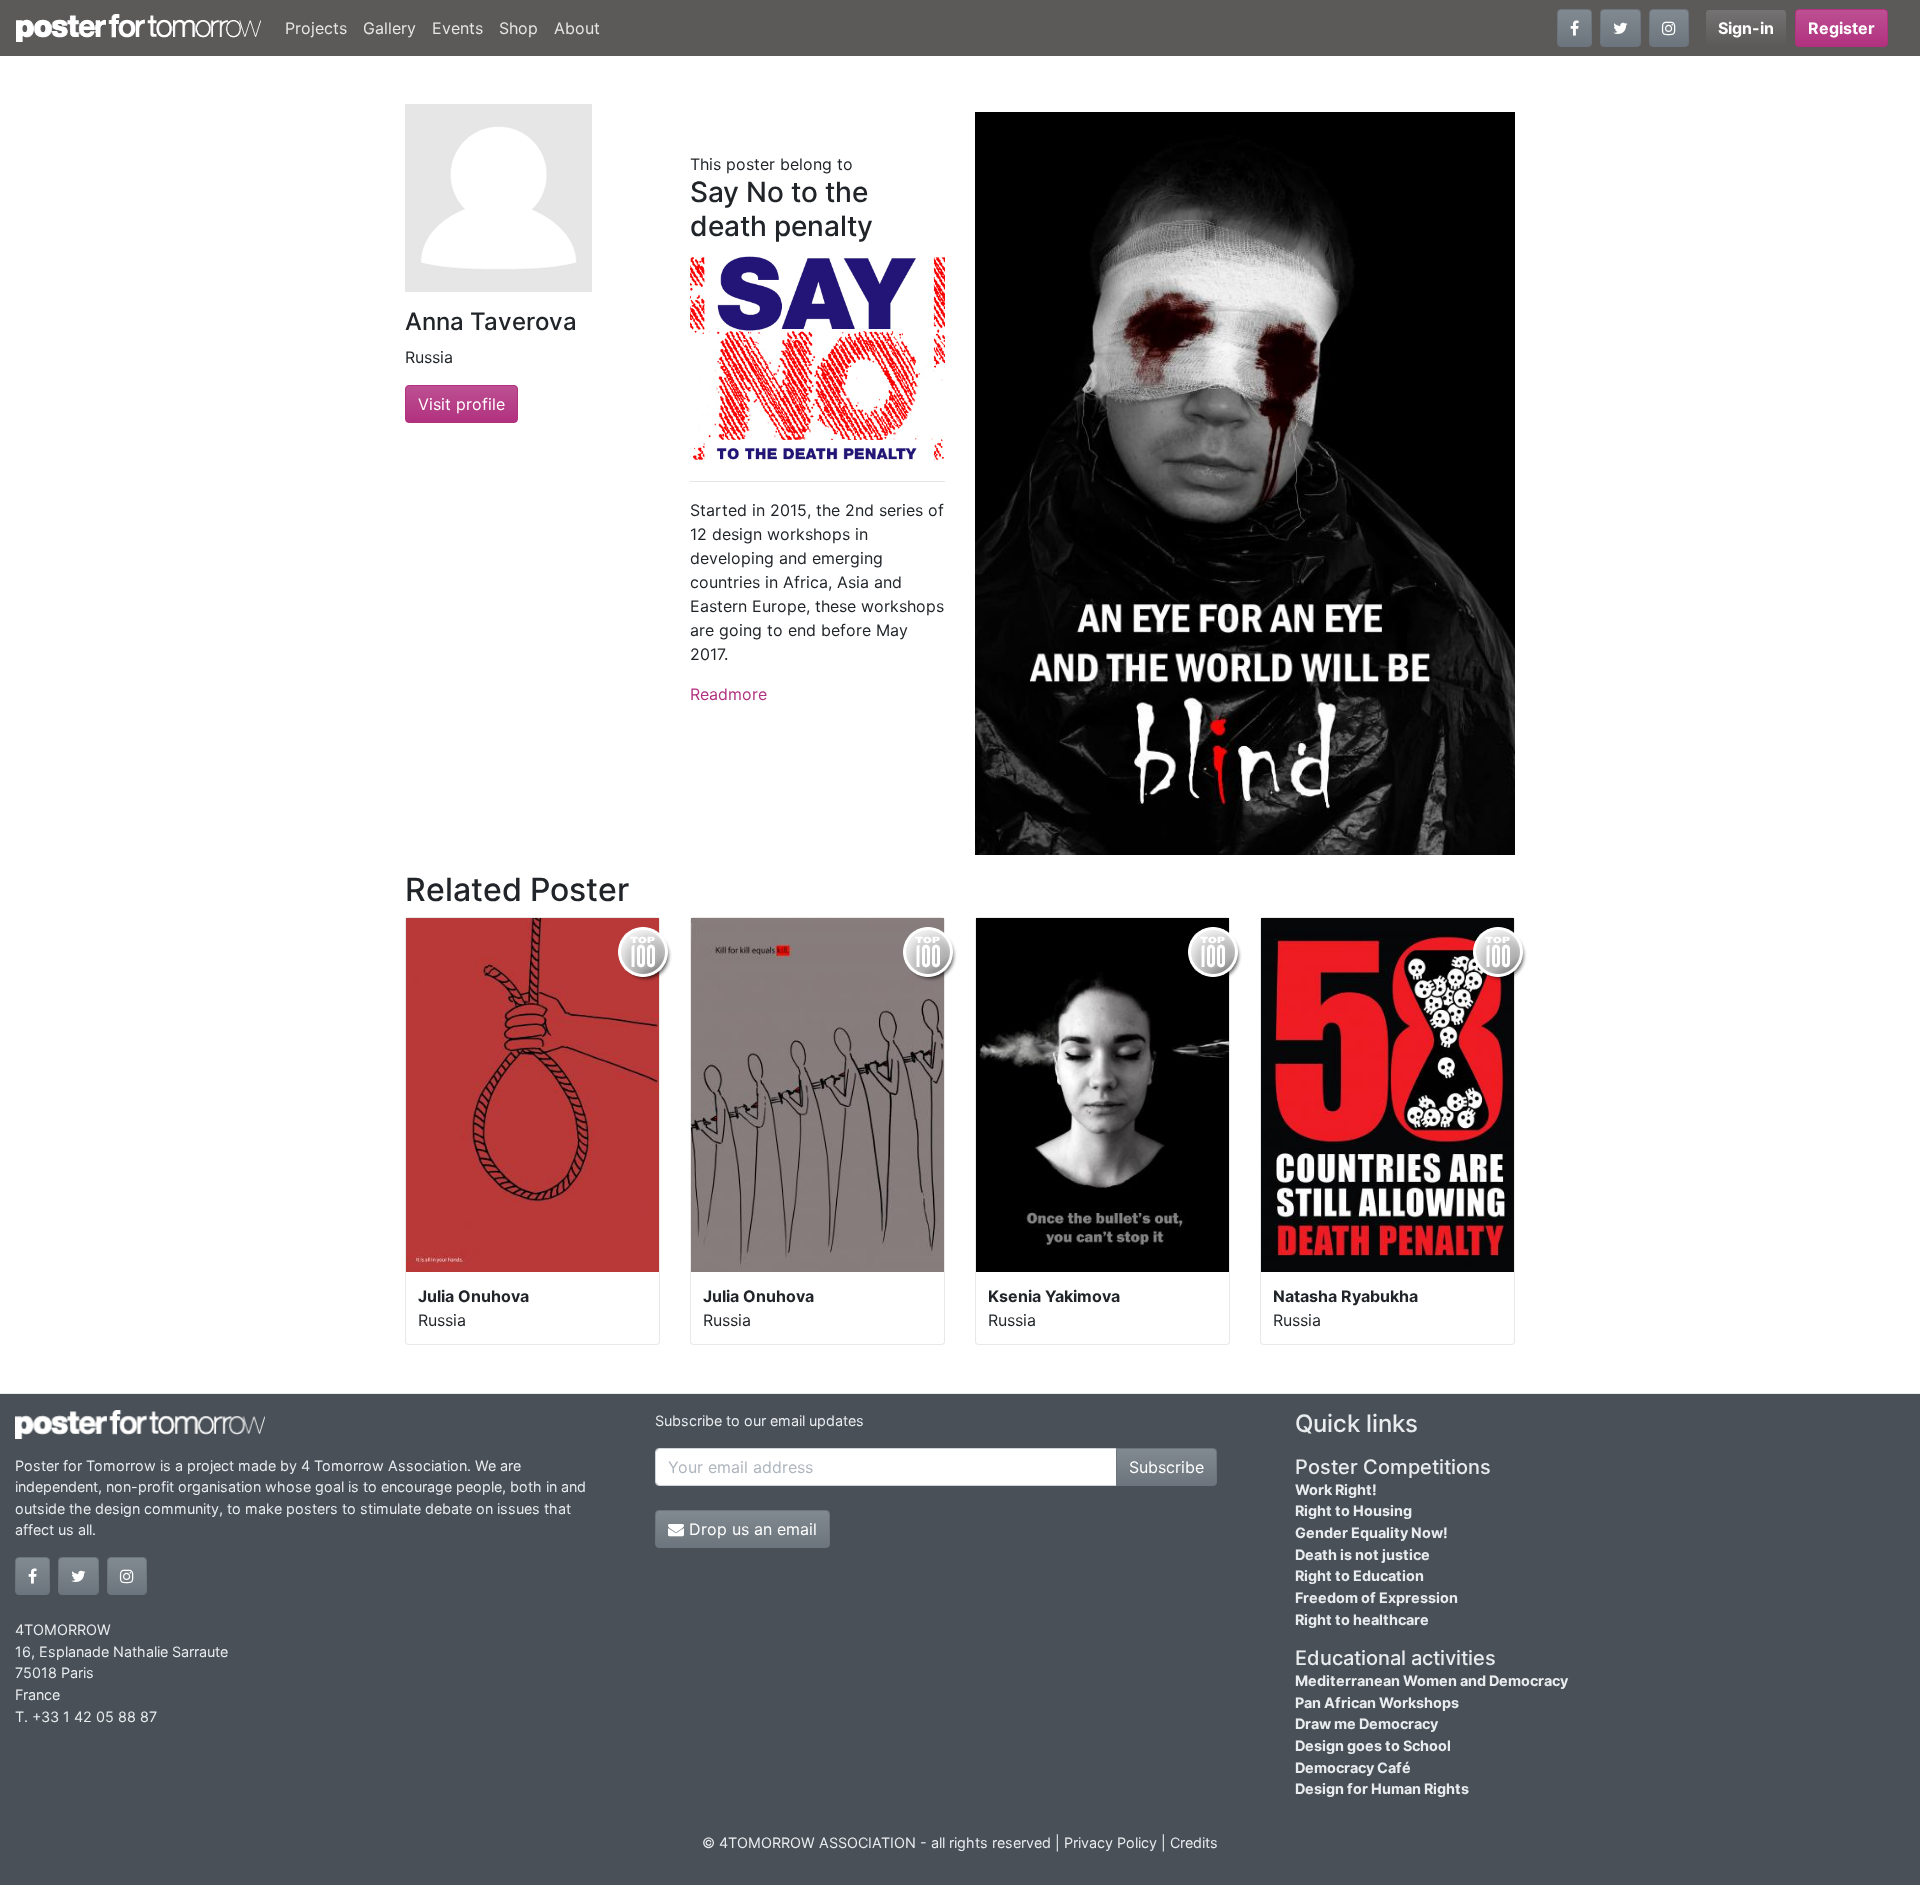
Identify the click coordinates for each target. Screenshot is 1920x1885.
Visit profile (461, 404)
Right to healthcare (1362, 1619)
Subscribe (1166, 1467)
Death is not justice (1362, 1554)
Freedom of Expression (1376, 1597)
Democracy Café (1353, 1767)
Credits (1194, 1842)
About (577, 28)
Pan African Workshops (1377, 1702)
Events (457, 28)
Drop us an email (750, 1529)
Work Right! (1336, 1489)
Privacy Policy (1110, 1842)
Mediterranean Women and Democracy (1431, 1680)
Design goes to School (1373, 1745)
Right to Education (1359, 1575)
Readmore (728, 694)
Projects (316, 28)
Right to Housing (1353, 1510)
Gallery (389, 28)
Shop (518, 28)
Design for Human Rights (1382, 1788)
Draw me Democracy (1366, 1723)
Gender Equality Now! (1371, 1532)
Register (1841, 28)
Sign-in (1746, 28)
